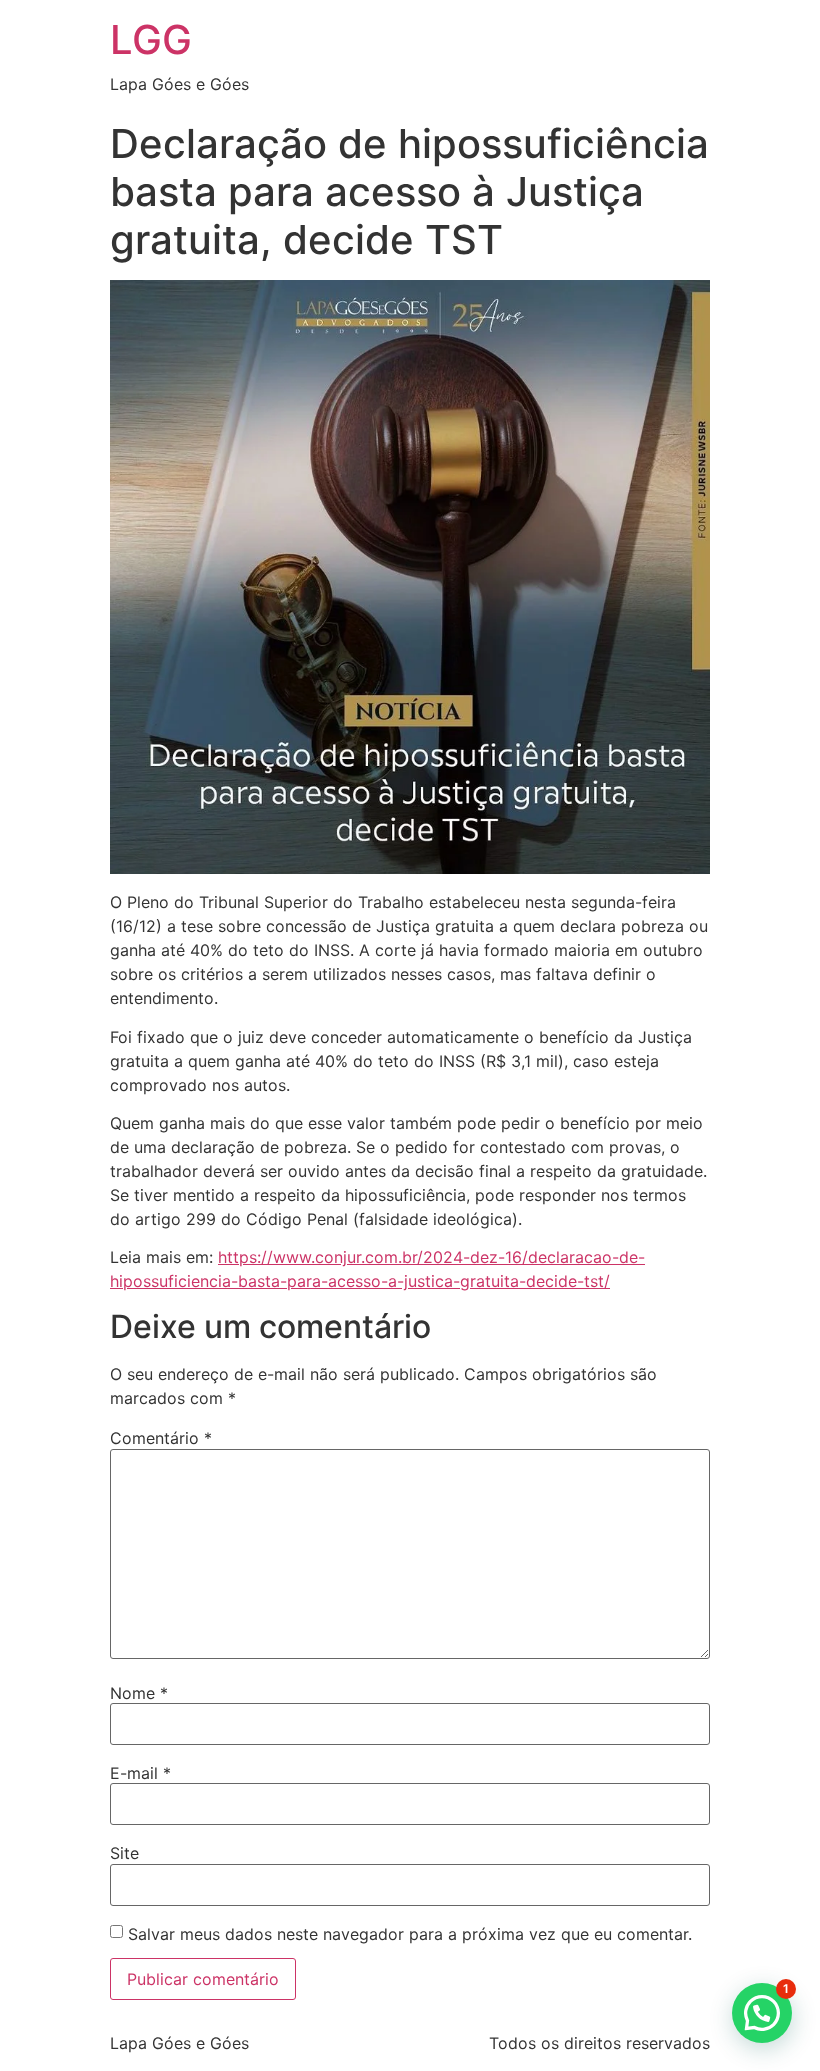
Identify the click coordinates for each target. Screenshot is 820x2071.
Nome (139, 1693)
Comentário (161, 1438)
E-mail (140, 1773)
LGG (151, 39)
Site (124, 1853)
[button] (762, 2013)
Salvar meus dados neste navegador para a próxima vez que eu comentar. (410, 1934)
